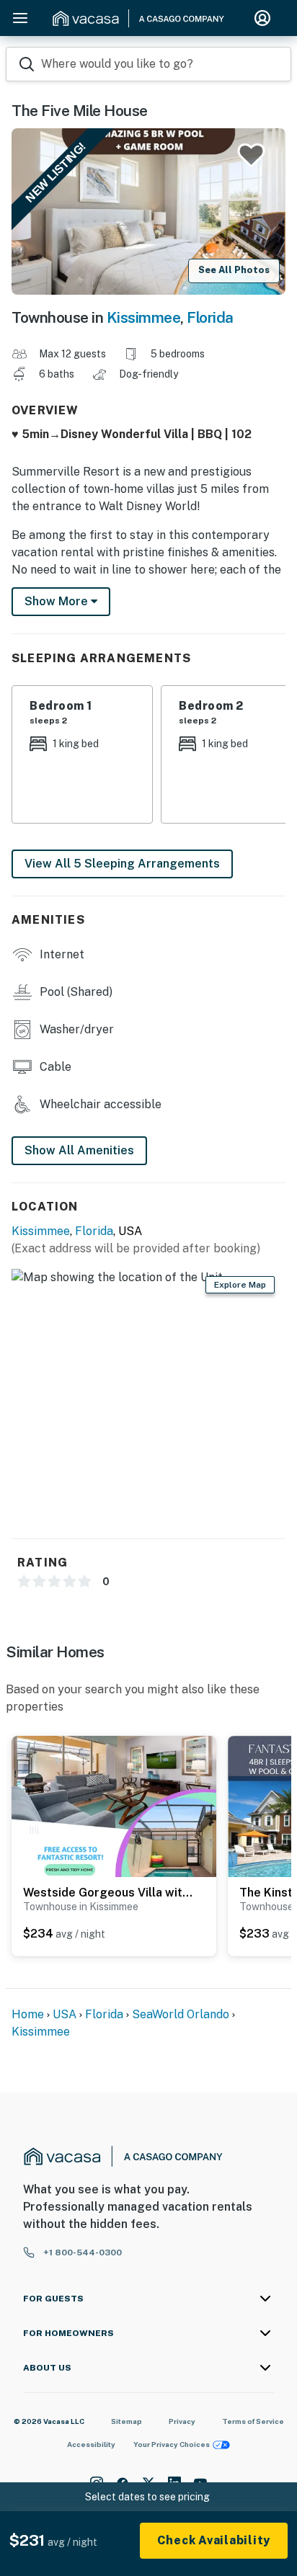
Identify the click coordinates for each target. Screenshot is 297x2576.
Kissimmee (144, 317)
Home (28, 2014)
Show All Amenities (79, 1150)
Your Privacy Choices (172, 2444)
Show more (58, 601)
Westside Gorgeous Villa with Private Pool (110, 1893)
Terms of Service (253, 2421)
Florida (210, 317)
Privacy (182, 2421)
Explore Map (240, 1285)
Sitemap (127, 2421)
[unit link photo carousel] (114, 1821)
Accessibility (91, 2444)
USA (65, 2014)
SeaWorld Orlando (181, 2014)
